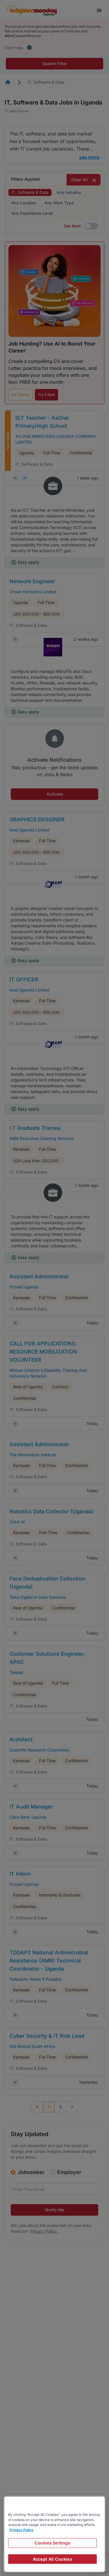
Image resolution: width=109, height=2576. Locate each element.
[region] (54, 2534)
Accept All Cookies (53, 2559)
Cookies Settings (52, 2543)
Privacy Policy (22, 2530)
